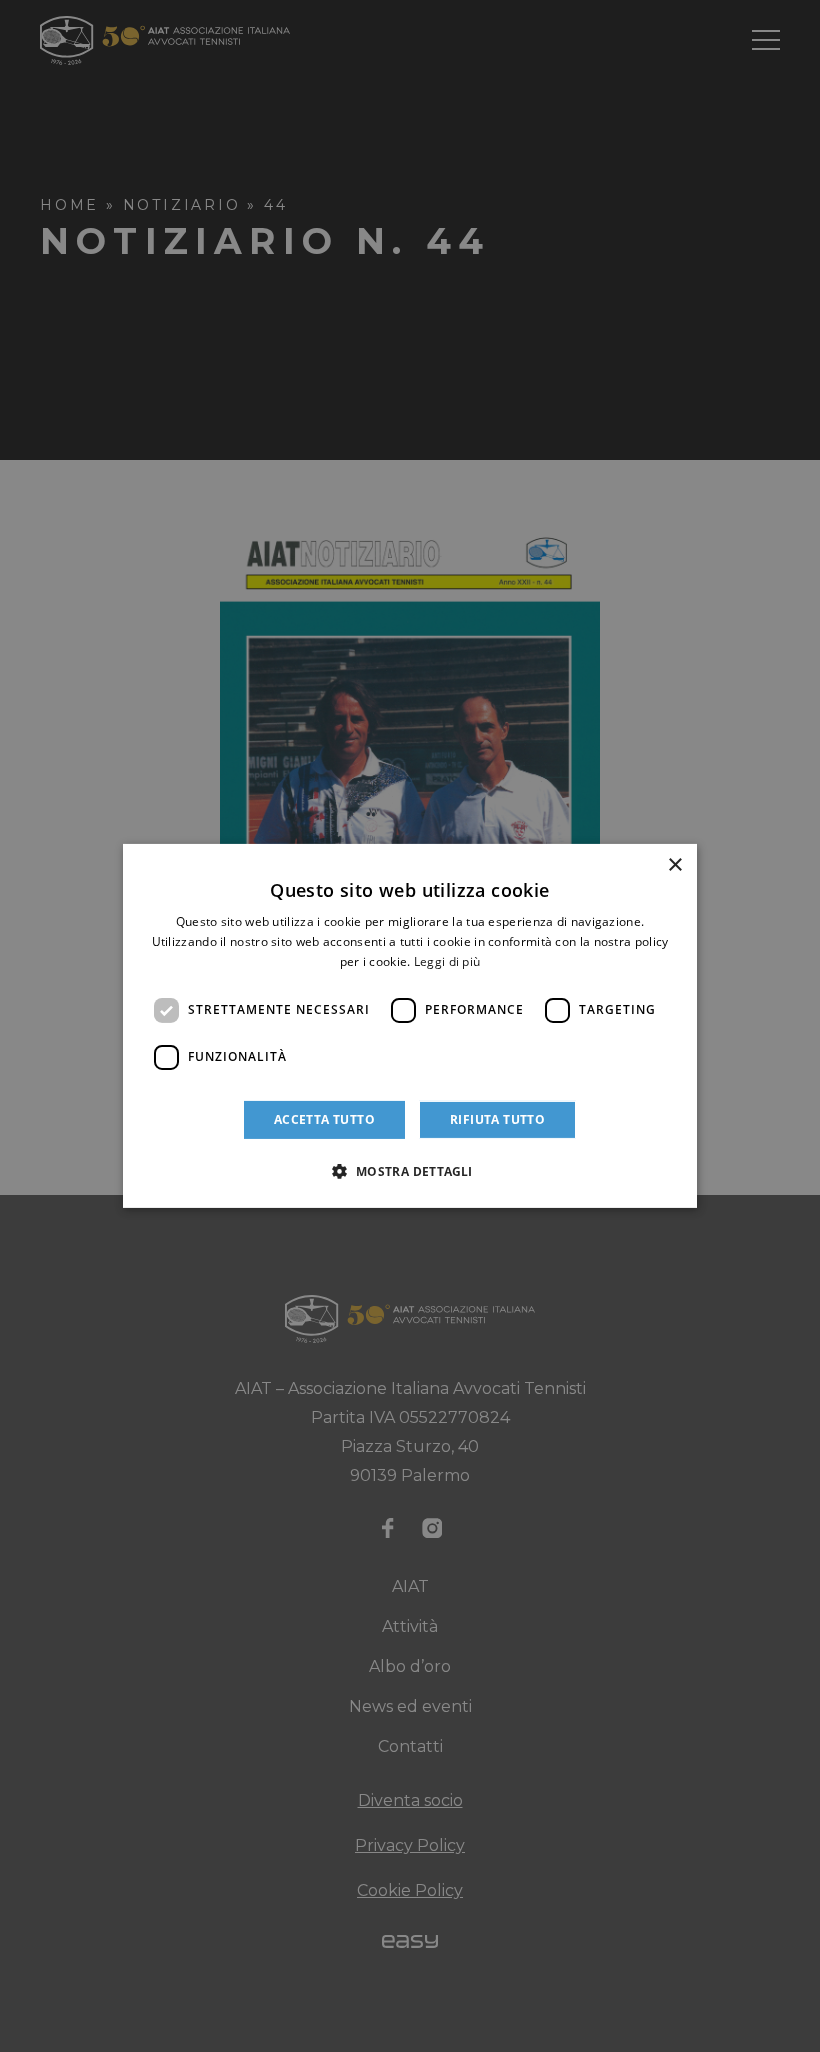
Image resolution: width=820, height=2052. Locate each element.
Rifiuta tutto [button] (497, 1119)
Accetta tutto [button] (324, 1119)
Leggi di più (447, 961)
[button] (409, 1171)
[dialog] (410, 1026)
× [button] (674, 865)
